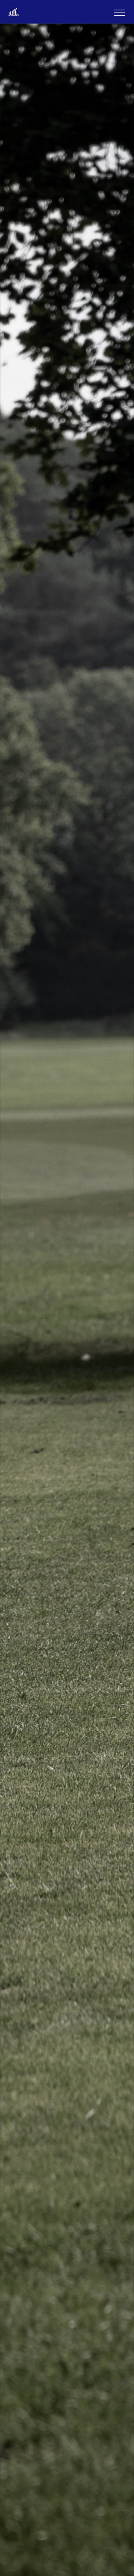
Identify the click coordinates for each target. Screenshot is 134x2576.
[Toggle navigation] (119, 12)
